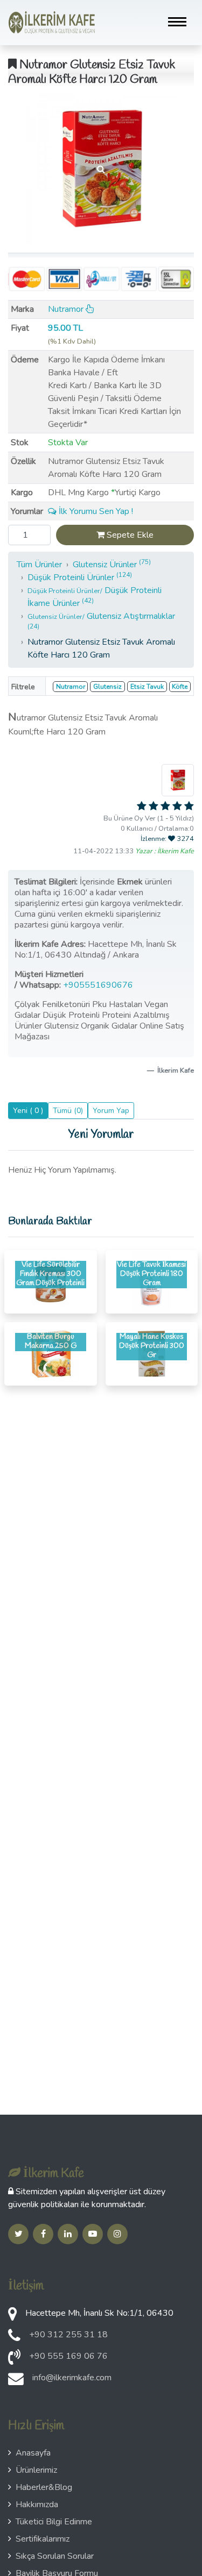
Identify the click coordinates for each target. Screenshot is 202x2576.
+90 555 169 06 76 (68, 2356)
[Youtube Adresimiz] (93, 2234)
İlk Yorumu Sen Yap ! (95, 511)
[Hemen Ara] (14, 2360)
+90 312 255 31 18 (68, 2335)
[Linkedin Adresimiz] (68, 2234)
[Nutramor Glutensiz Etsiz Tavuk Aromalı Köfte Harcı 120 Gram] (101, 169)
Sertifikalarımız (43, 2539)
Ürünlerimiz (36, 2470)
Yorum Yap (111, 1111)
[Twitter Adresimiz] (18, 2234)
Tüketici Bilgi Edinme (54, 2522)
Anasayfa (33, 2453)
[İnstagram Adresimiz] (117, 2234)
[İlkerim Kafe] (52, 23)
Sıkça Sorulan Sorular (55, 2556)
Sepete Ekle (129, 535)
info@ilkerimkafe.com (72, 2378)
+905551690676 (99, 985)
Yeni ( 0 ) (28, 1111)
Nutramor (67, 309)
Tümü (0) (68, 1111)
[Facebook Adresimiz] (43, 2234)
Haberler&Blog (44, 2487)
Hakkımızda (37, 2504)
